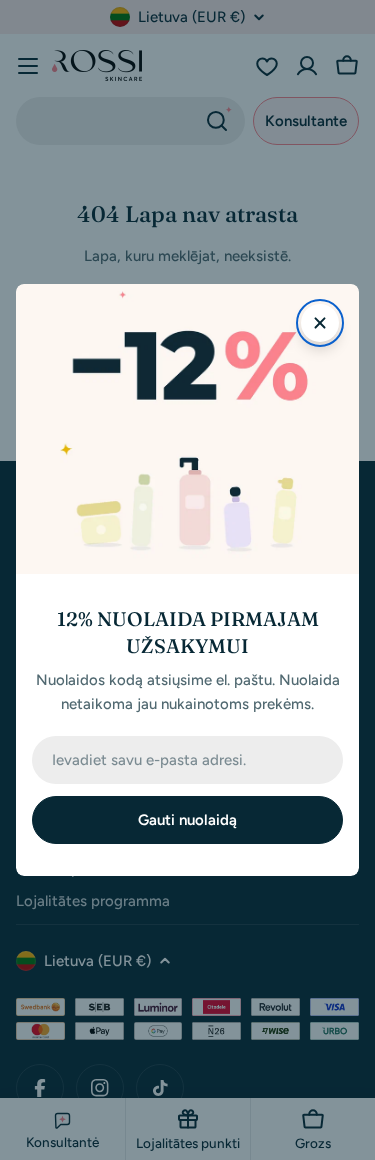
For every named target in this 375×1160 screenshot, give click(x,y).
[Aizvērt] (320, 323)
